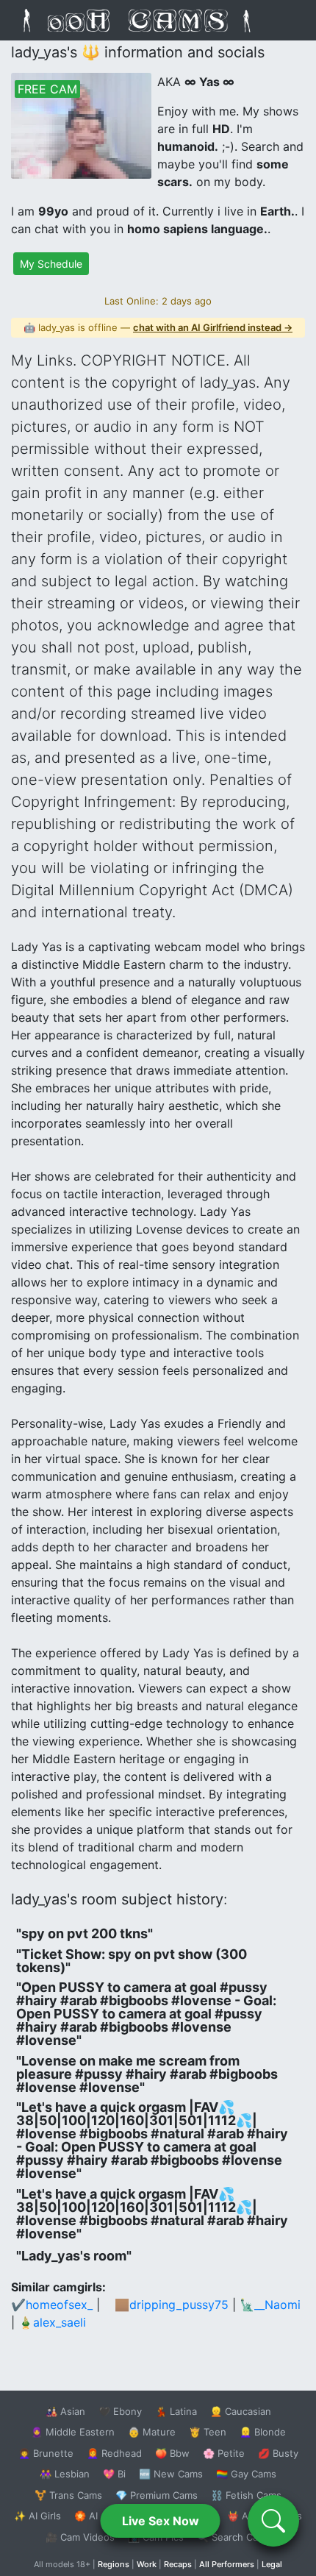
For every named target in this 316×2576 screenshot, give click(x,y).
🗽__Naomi (270, 2305)
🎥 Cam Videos (80, 2537)
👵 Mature (152, 2432)
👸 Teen (208, 2432)
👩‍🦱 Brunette (46, 2453)
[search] (273, 2521)
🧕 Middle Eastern (73, 2432)
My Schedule (51, 264)
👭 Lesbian (65, 2474)
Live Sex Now (161, 2521)
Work (147, 2564)
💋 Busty (278, 2453)
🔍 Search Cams (234, 2537)
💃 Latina (176, 2411)
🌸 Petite (224, 2453)
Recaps (178, 2564)
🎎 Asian (65, 2411)
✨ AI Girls (37, 2516)
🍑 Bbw (172, 2453)
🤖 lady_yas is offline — (158, 327)
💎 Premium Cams (157, 2495)
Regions (114, 2564)
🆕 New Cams (171, 2474)
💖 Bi (114, 2474)
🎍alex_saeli (52, 2322)
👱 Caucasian (241, 2411)
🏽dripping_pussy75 (179, 2305)
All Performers (227, 2564)
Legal (272, 2564)
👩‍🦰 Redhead (114, 2453)
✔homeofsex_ (52, 2305)
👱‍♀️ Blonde (263, 2432)
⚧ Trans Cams (68, 2495)
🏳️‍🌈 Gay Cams (246, 2474)
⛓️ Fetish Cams (246, 2495)
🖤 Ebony (120, 2411)
